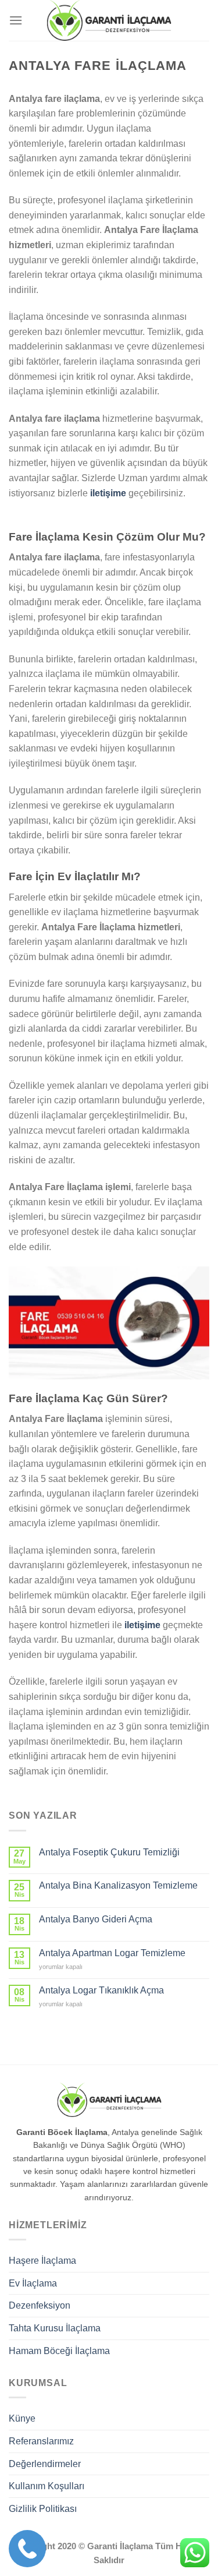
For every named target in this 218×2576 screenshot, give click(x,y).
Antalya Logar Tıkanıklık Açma (101, 1990)
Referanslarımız (41, 2441)
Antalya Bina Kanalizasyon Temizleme (118, 1885)
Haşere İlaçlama (42, 2261)
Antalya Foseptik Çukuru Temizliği (109, 1852)
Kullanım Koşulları (47, 2486)
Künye (22, 2418)
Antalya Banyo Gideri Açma (96, 1919)
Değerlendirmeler (45, 2464)
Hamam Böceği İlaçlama (59, 2351)
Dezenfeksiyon (40, 2305)
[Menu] (16, 20)
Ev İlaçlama (33, 2283)
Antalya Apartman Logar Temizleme (112, 1953)
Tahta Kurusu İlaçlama (55, 2328)
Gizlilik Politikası (43, 2509)
